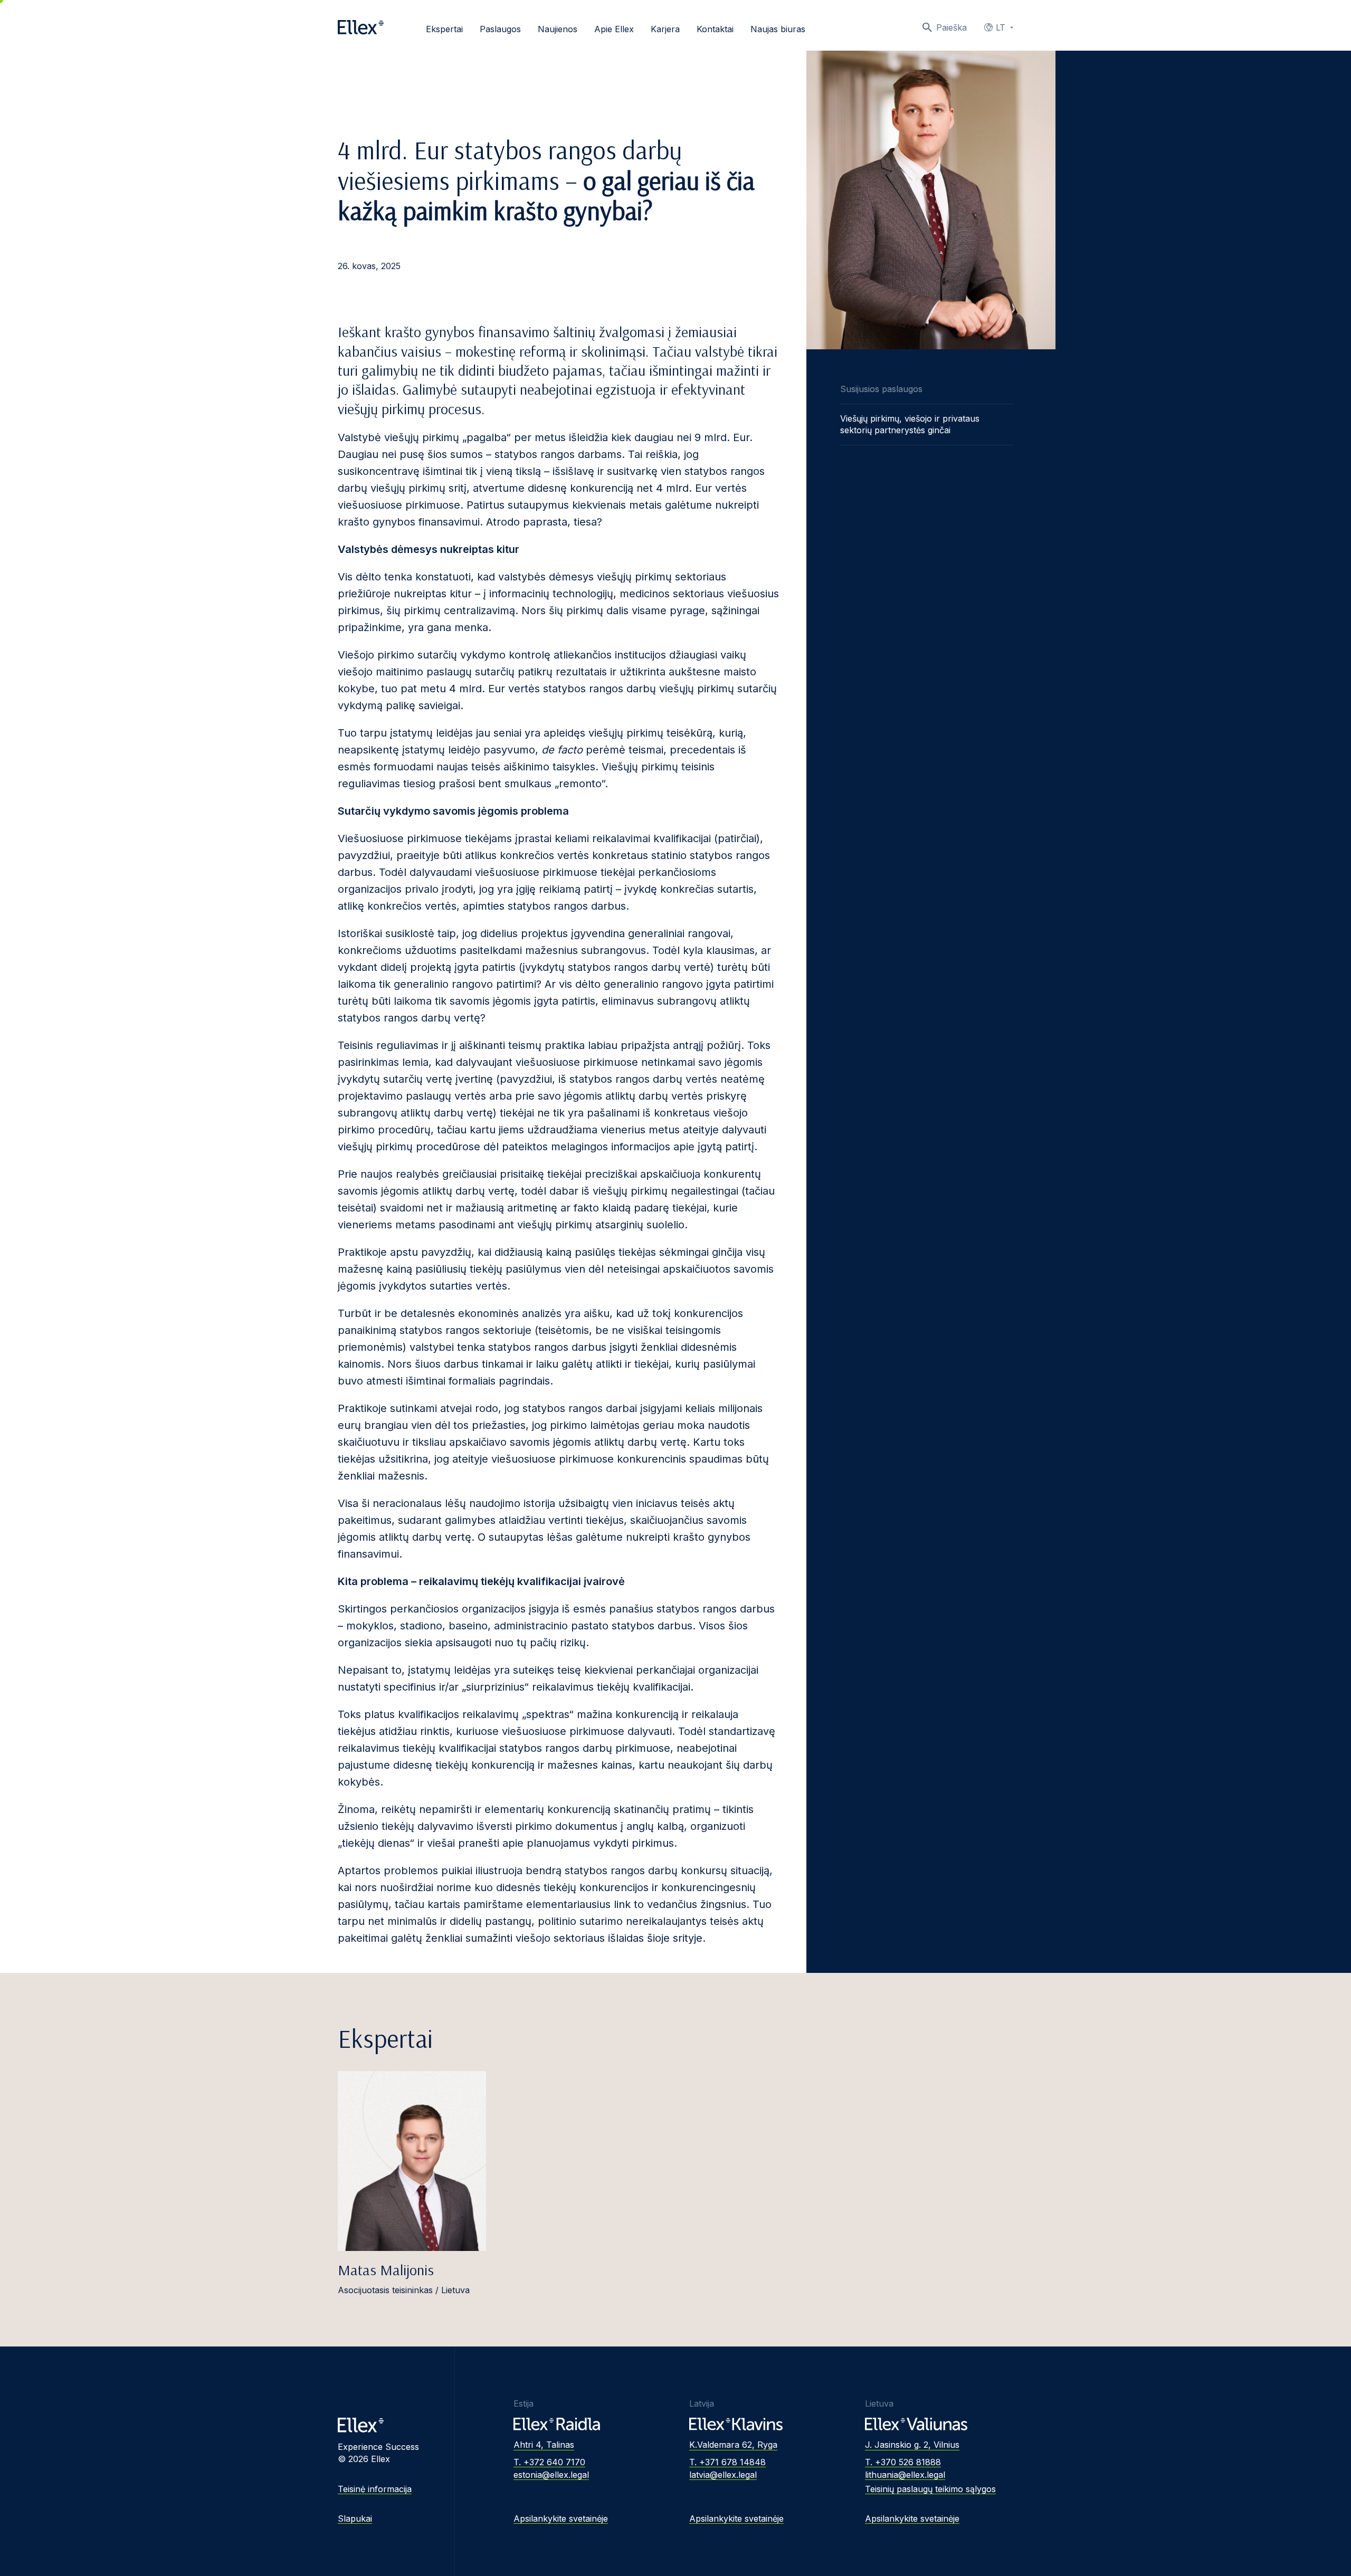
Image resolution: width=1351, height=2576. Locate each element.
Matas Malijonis (386, 2270)
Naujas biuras (778, 29)
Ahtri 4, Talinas (544, 2445)
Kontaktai (715, 29)
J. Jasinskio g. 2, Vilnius (912, 2445)
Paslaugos (500, 29)
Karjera (665, 29)
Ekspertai (444, 29)
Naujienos (558, 29)
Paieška (952, 27)
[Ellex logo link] (361, 27)
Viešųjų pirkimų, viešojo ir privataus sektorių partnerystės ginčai (910, 424)
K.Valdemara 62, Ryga (733, 2445)
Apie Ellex (614, 29)
